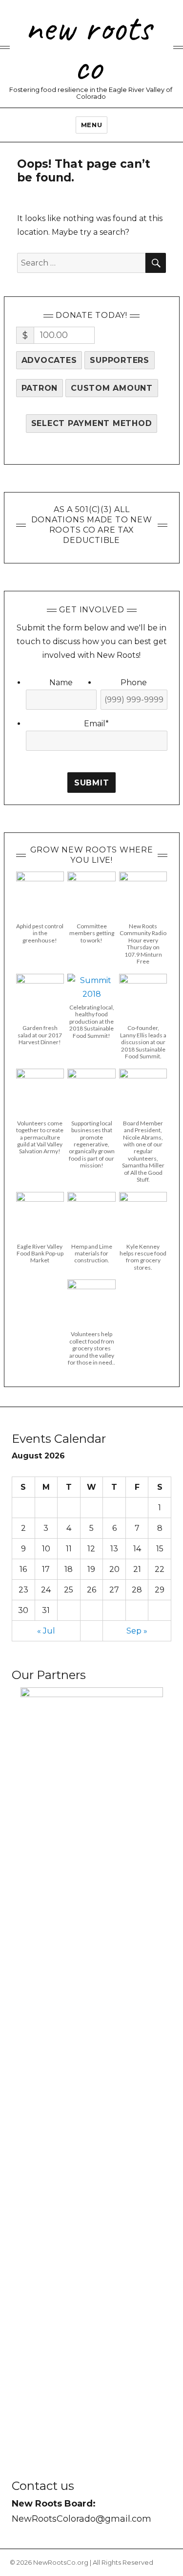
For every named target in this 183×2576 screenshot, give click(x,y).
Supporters (120, 360)
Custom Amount (112, 388)
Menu (91, 125)
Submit (92, 783)
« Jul (46, 1631)
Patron (40, 388)
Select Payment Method (92, 423)
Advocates (49, 360)
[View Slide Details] (92, 2054)
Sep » (137, 1631)
